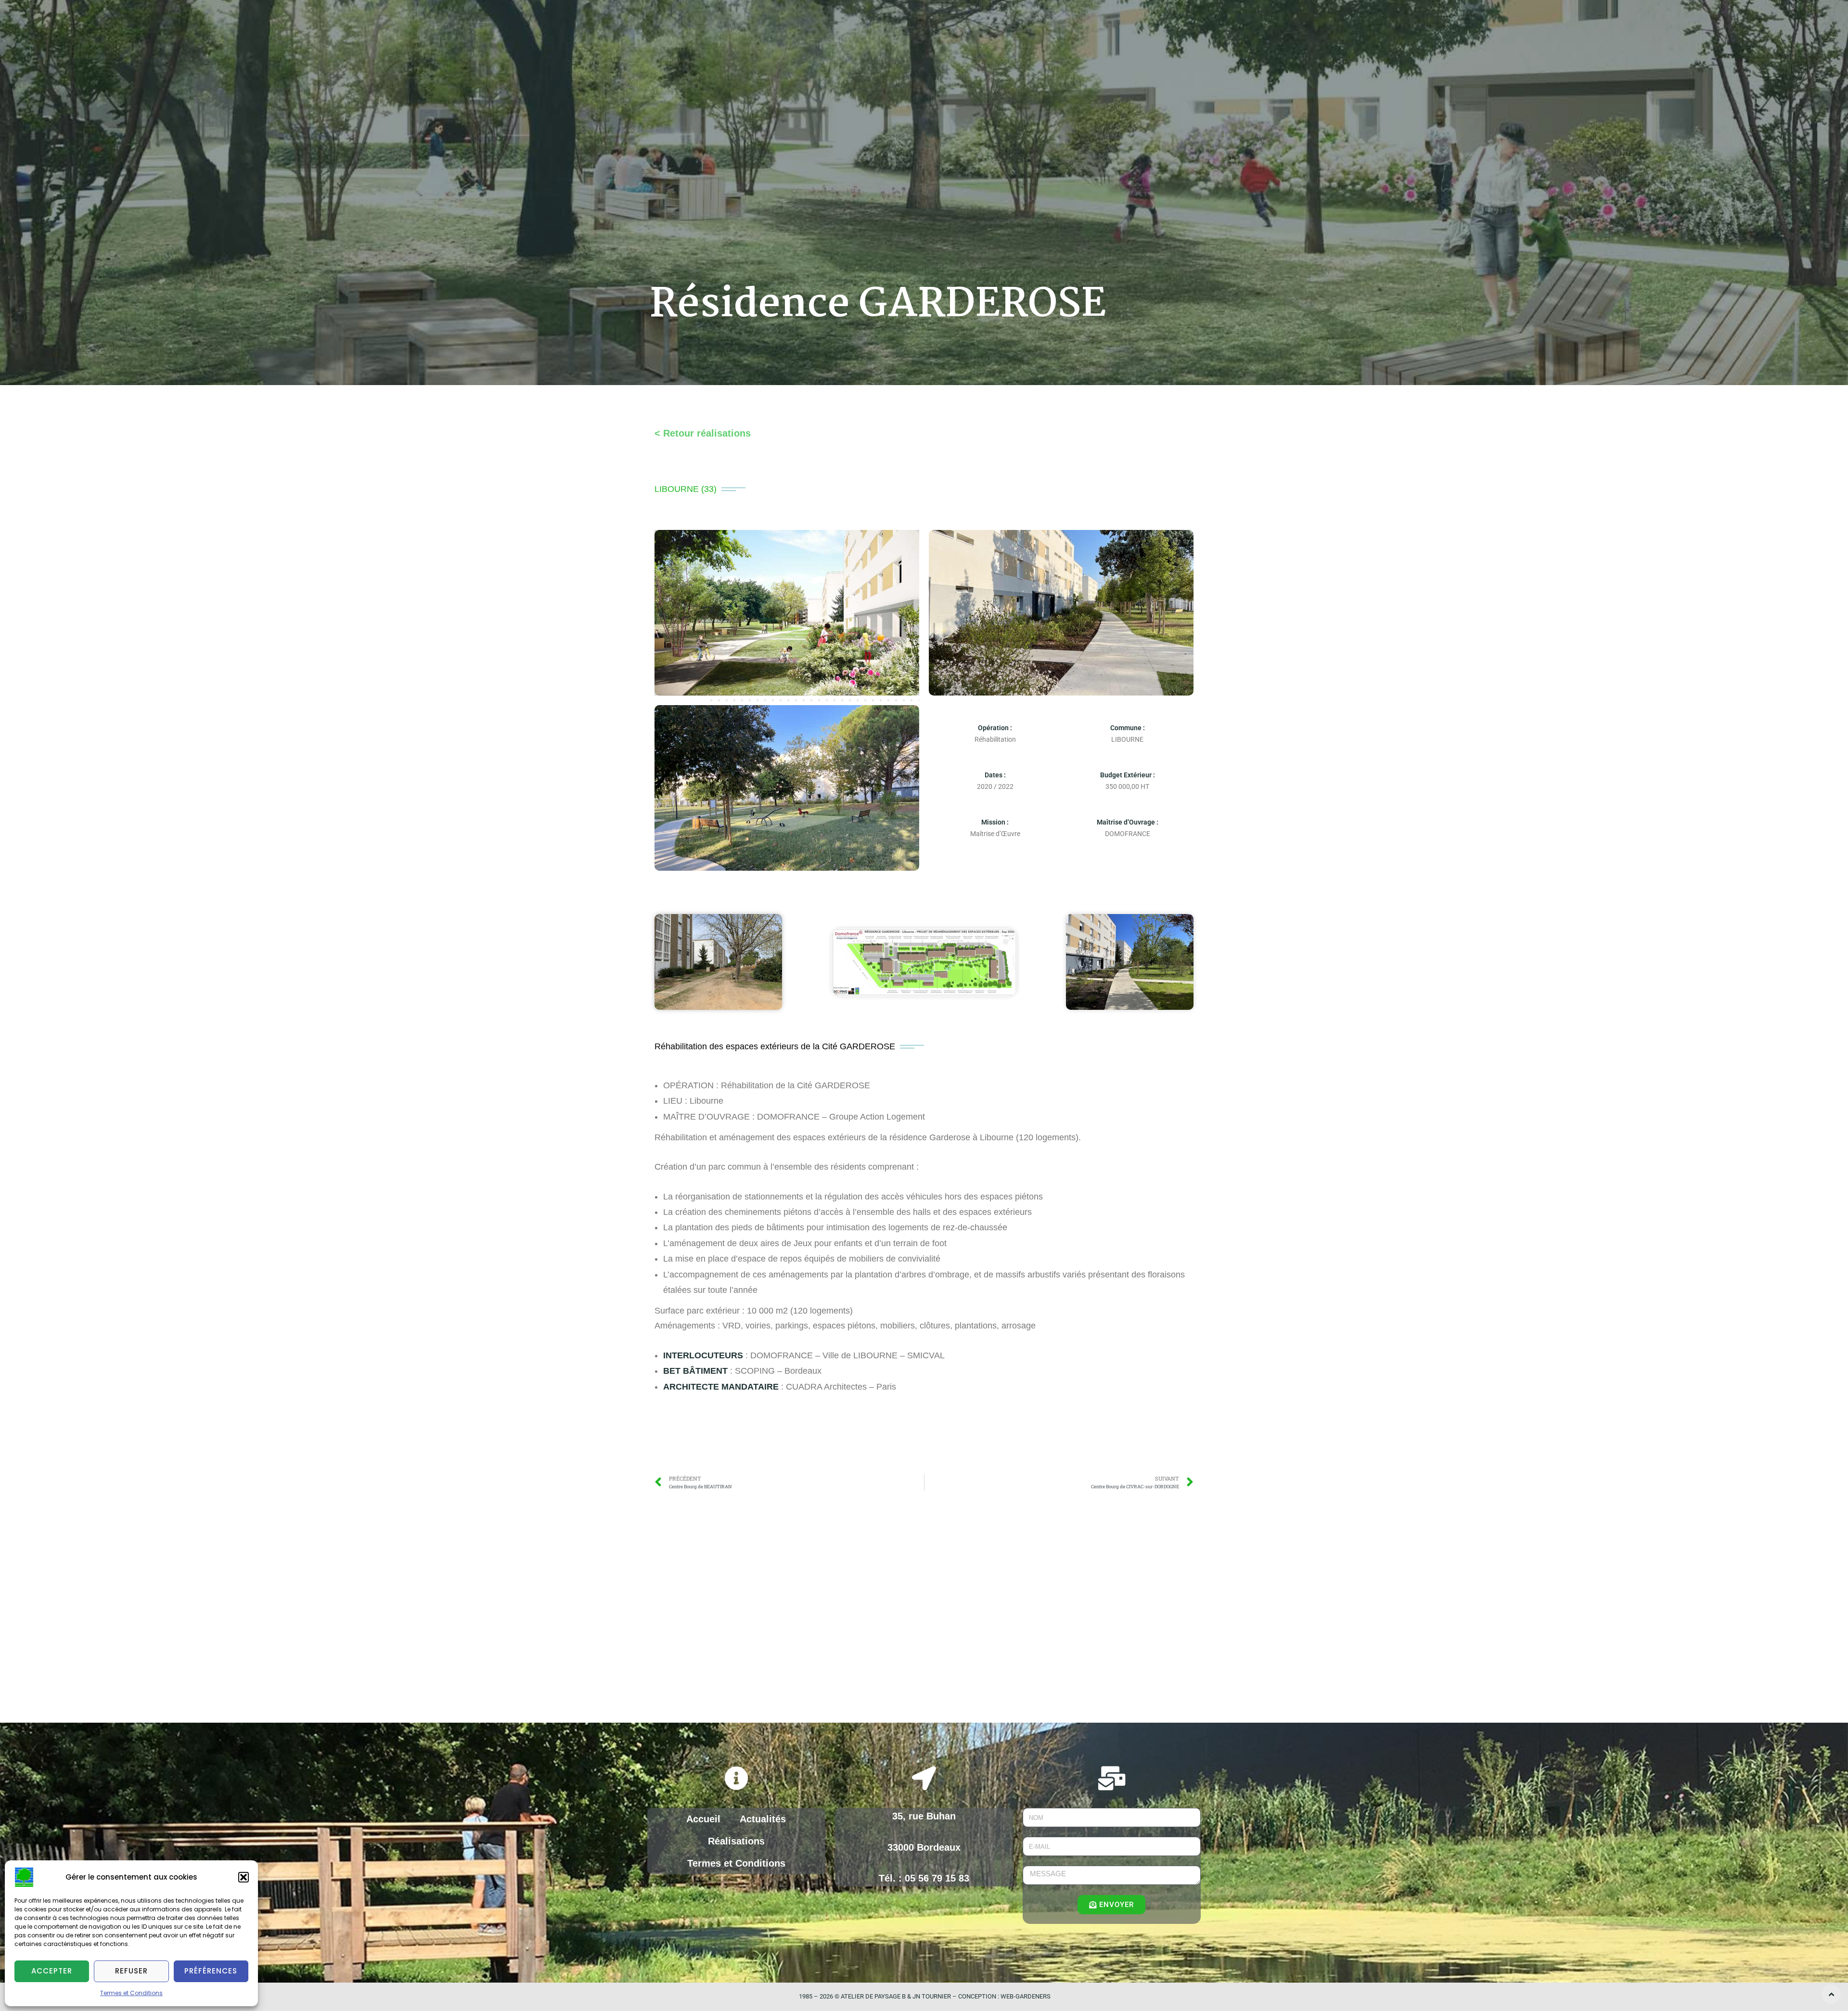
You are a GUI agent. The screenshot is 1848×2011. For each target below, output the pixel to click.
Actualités (763, 1819)
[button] (244, 1877)
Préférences (211, 1971)
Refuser (131, 1971)
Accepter (52, 1971)
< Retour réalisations (703, 433)
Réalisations (736, 1841)
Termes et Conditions (131, 1993)
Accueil (703, 1819)
